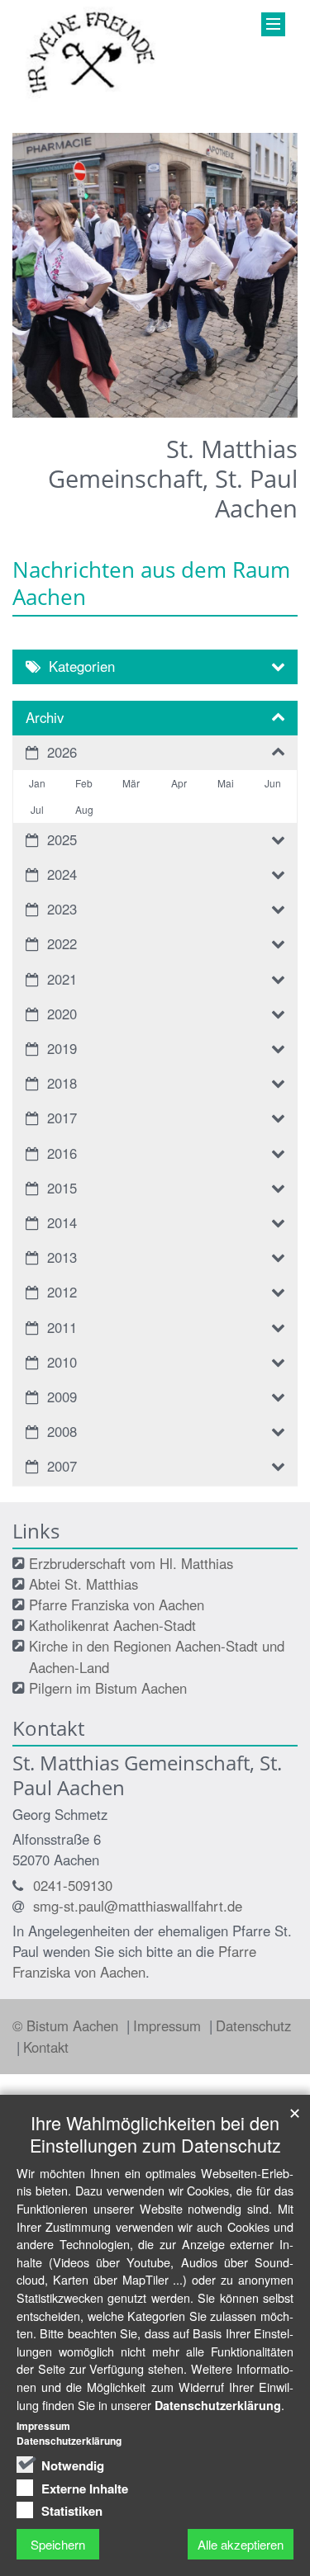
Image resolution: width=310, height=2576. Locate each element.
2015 (62, 1188)
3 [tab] (93, 418)
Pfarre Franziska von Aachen (117, 1605)
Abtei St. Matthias (83, 1584)
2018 (62, 1083)
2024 (62, 874)
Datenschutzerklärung (218, 2405)
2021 (62, 979)
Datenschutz (253, 2025)
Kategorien (82, 666)
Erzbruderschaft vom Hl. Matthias (131, 1563)
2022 (62, 943)
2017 (62, 1118)
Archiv (45, 717)
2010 (62, 1362)
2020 (62, 1014)
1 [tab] (44, 418)
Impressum (169, 2025)
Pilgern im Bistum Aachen (108, 1688)
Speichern (58, 2544)
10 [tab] (267, 418)
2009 (62, 1397)
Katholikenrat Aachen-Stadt (112, 1625)
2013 (62, 1257)
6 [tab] (168, 418)
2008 (62, 1431)
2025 (62, 839)
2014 (62, 1222)
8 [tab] (217, 418)
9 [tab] (242, 418)
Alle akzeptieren (241, 2544)
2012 (62, 1292)
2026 (62, 752)
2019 (62, 1048)
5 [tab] (143, 418)
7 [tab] (193, 418)
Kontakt (46, 2047)
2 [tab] (69, 418)
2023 (62, 909)
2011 (62, 1327)
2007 (62, 1466)
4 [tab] (118, 418)
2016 (62, 1153)
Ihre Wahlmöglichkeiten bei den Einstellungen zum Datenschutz (155, 2134)
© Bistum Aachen (67, 2025)
